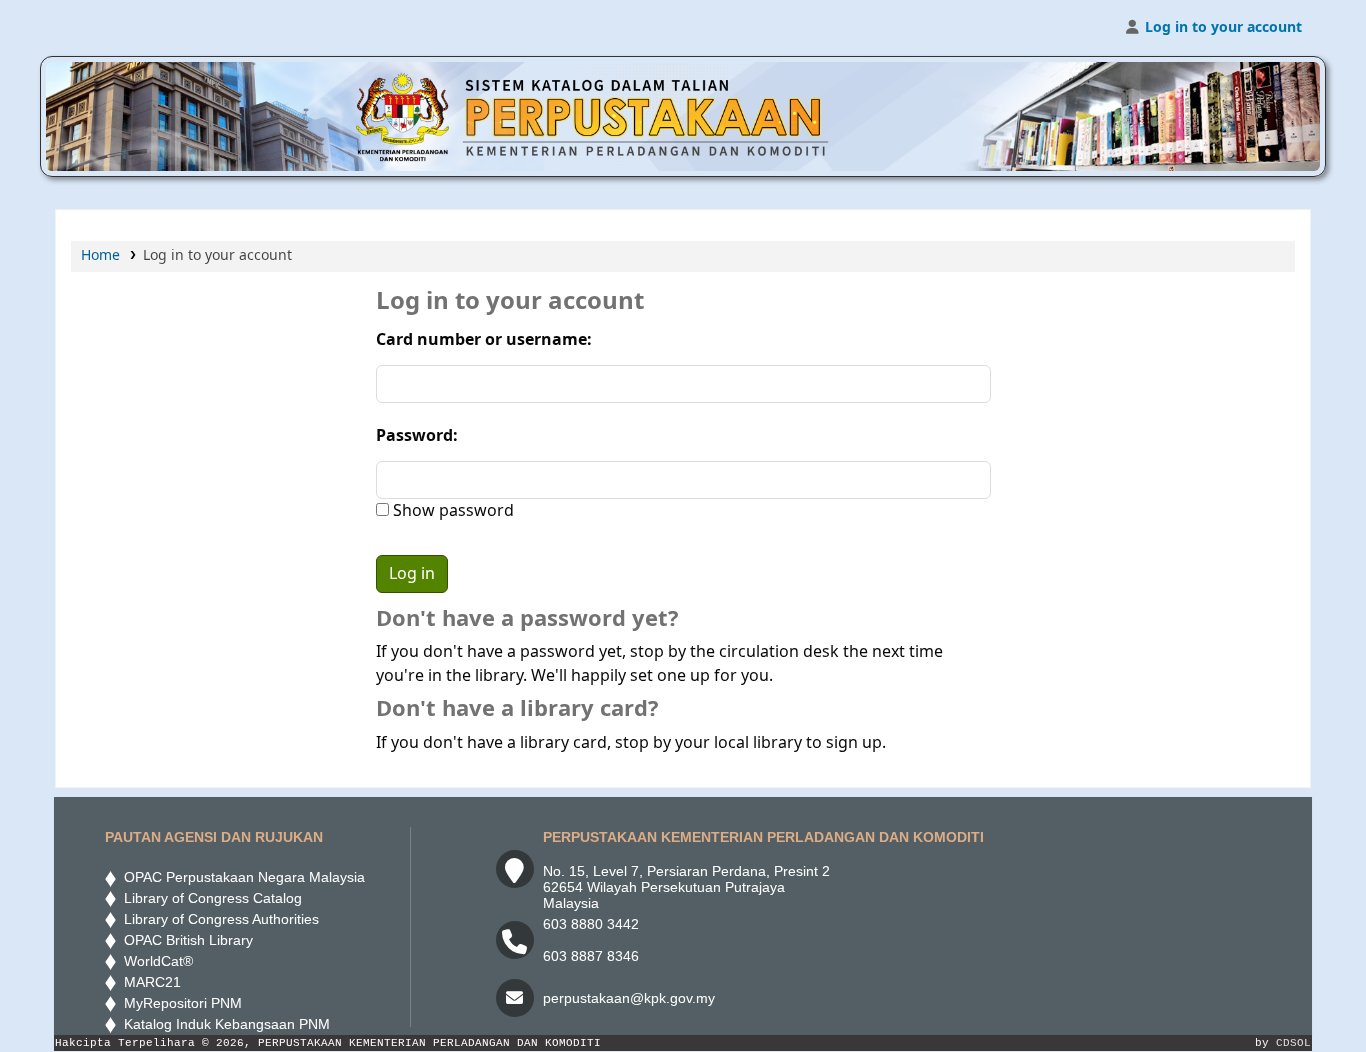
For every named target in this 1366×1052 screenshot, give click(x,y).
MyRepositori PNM (179, 1003)
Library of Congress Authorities (219, 919)
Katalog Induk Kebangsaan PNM (223, 1024)
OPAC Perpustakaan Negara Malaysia (240, 877)
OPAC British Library (184, 940)
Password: (417, 436)
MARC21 (148, 982)
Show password (451, 511)
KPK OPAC (106, 28)
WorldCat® (156, 961)
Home (100, 255)
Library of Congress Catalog (209, 898)
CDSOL (1293, 1043)
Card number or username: (484, 340)
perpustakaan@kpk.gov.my (629, 998)
